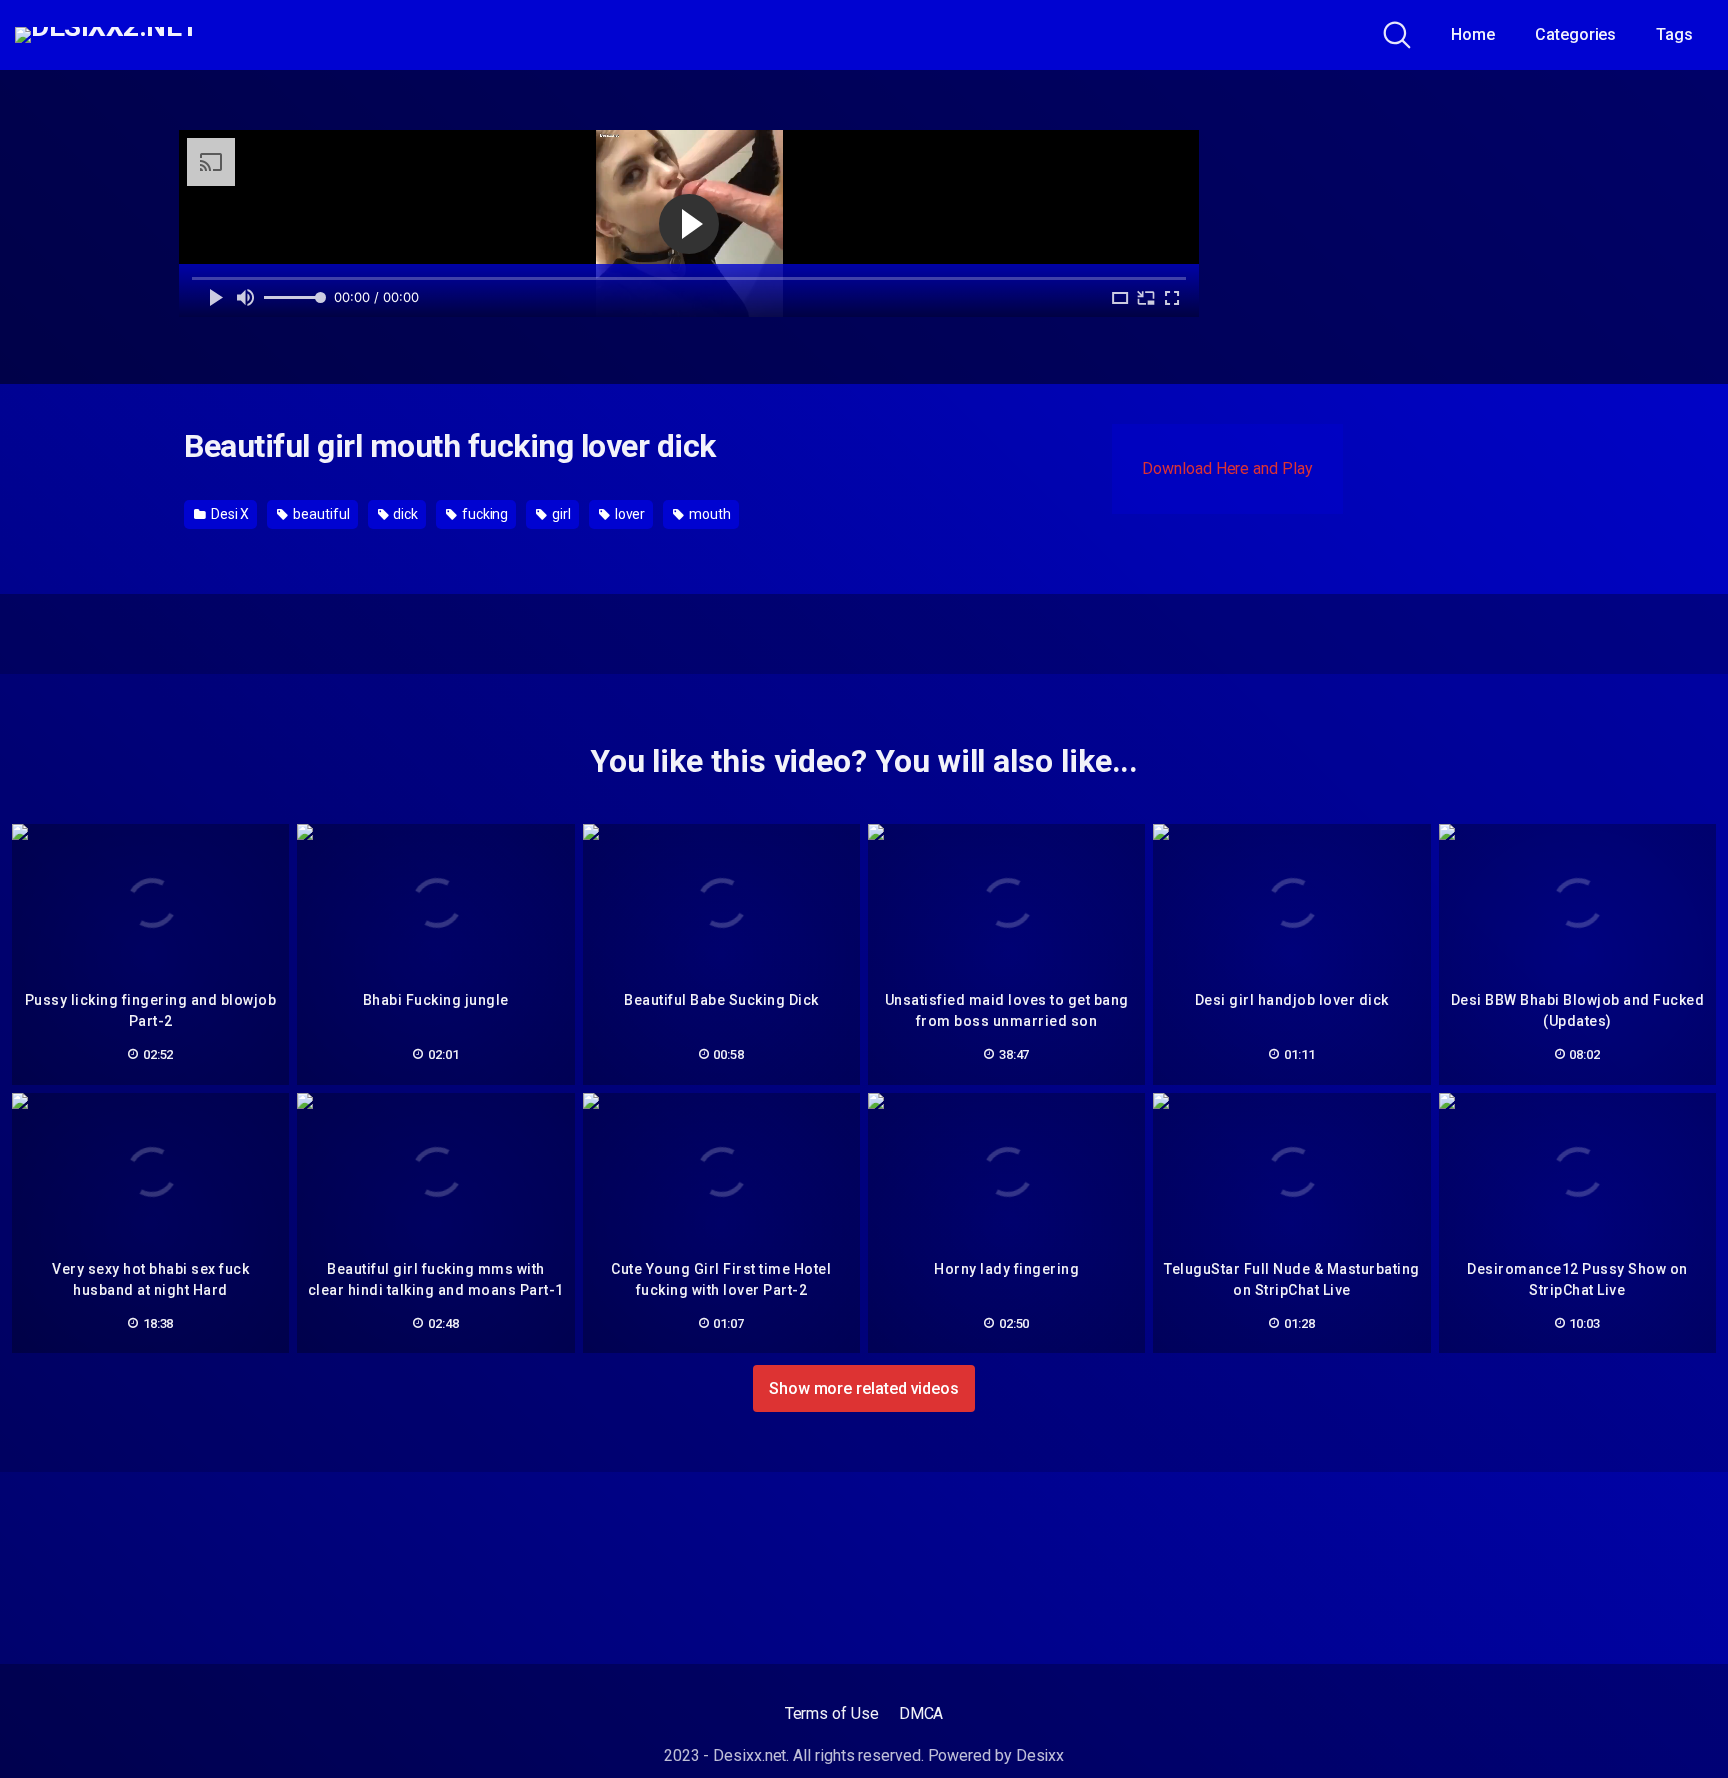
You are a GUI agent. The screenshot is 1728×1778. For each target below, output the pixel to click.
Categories (1575, 34)
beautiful (319, 514)
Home (1473, 34)
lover (629, 514)
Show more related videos (864, 1388)
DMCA (921, 1713)
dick (404, 514)
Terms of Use (832, 1713)
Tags (1674, 34)
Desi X (228, 514)
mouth (708, 514)
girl (560, 514)
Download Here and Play (1227, 468)
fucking (483, 514)
